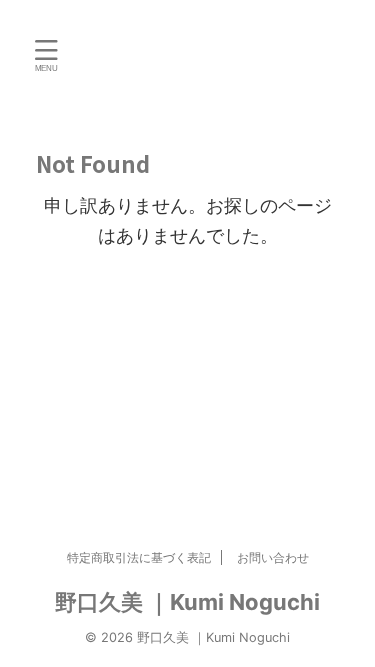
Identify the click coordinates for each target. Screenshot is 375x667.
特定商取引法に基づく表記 (139, 557)
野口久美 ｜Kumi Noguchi (187, 602)
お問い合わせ (273, 557)
